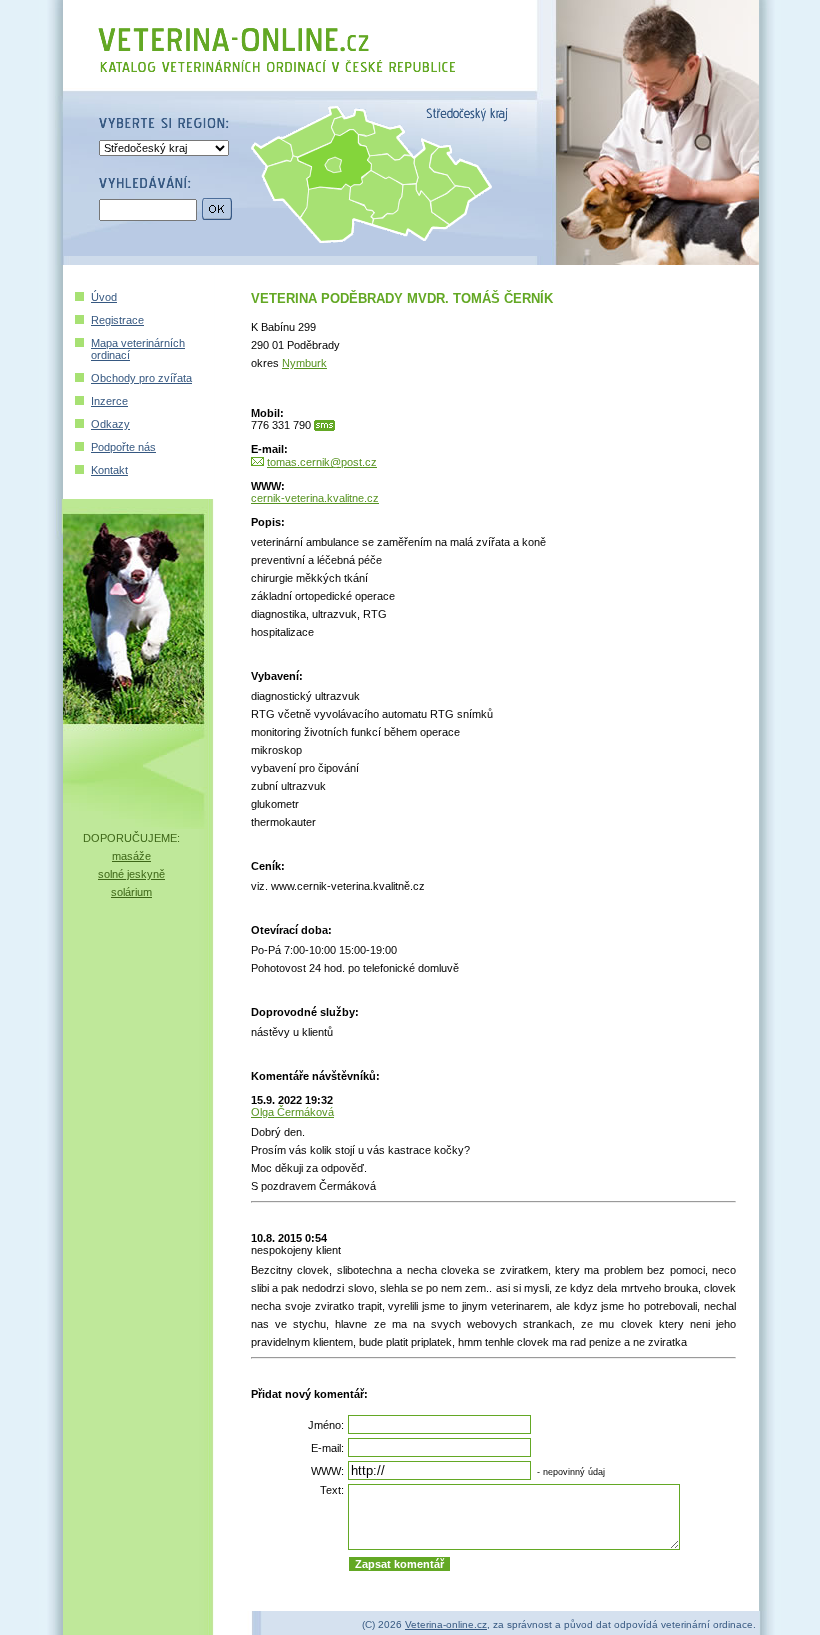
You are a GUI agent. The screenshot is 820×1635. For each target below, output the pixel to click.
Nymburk (304, 363)
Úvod (104, 297)
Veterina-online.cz (446, 1624)
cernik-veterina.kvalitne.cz (315, 498)
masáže (131, 856)
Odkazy (110, 424)
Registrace (117, 320)
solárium (131, 892)
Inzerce (109, 401)
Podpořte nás (123, 447)
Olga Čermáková (292, 1112)
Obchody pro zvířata (141, 378)
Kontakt (109, 470)
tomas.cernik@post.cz (322, 462)
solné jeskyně (131, 874)
